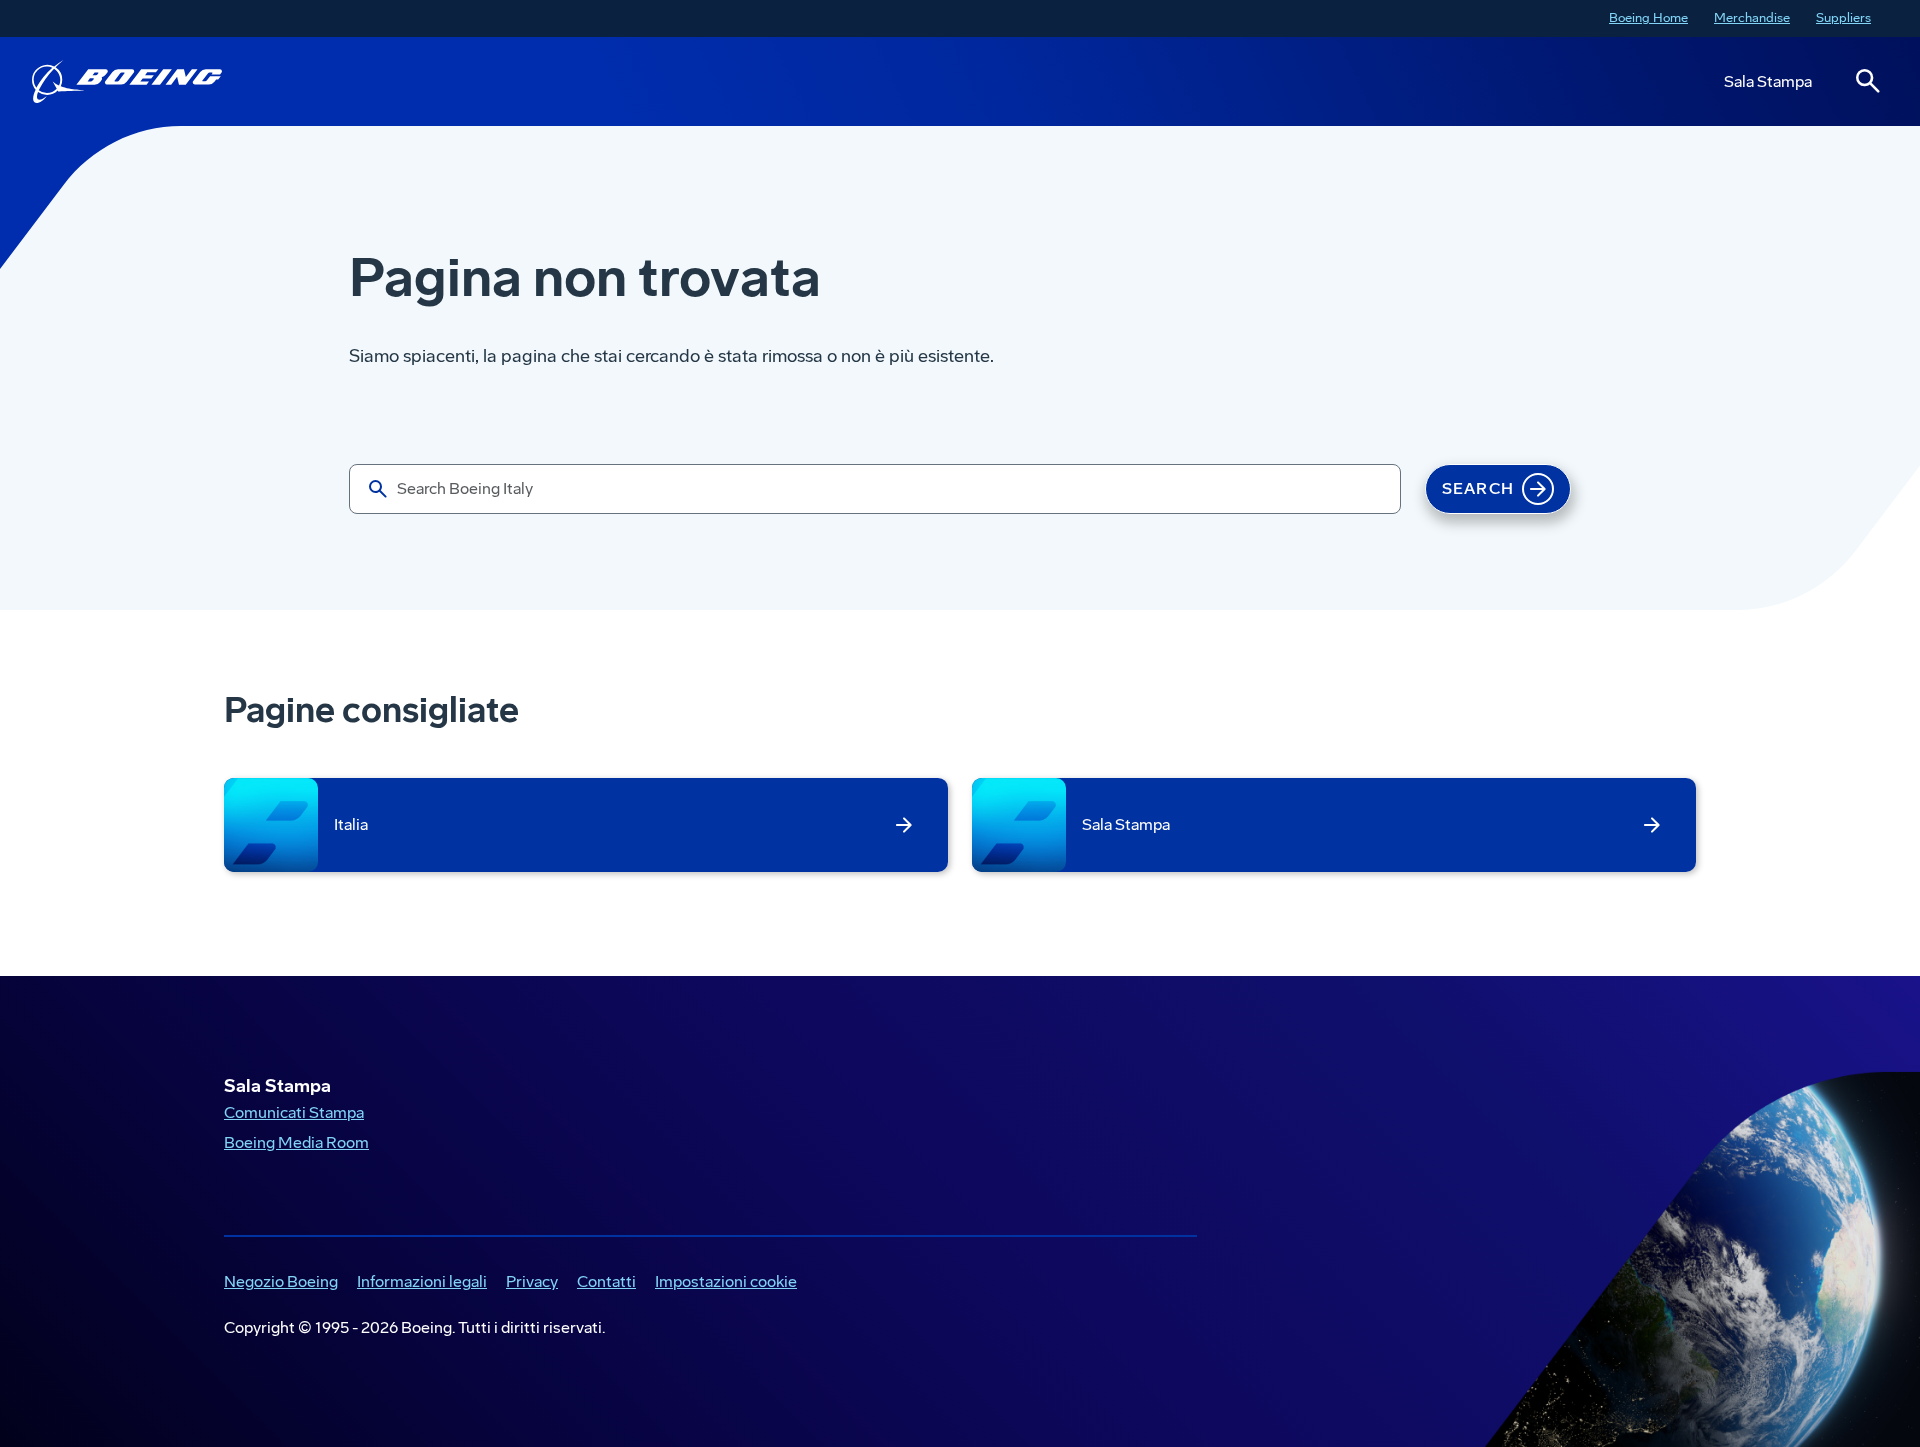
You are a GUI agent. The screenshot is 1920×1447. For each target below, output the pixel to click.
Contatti (606, 1281)
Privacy (528, 1283)
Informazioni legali (418, 1283)
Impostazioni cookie (726, 1281)
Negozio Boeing (277, 1283)
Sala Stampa (1768, 81)
